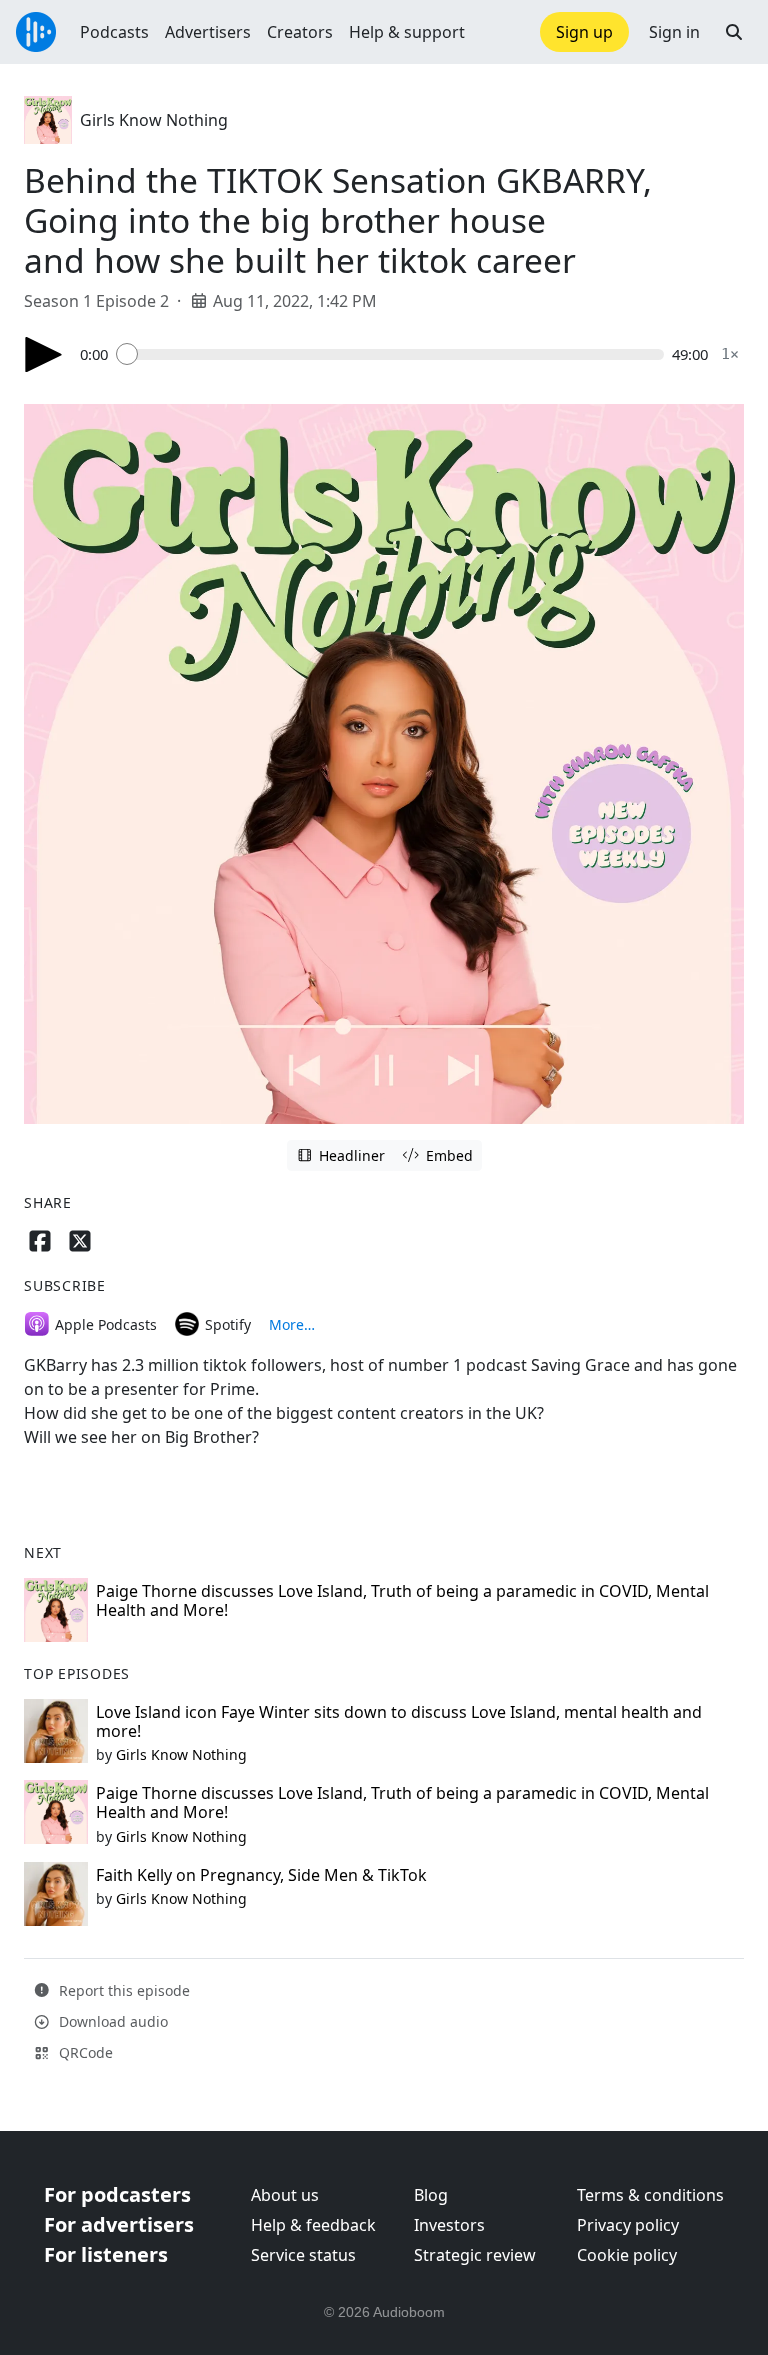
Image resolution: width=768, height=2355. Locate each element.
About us (285, 2195)
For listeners (106, 2254)
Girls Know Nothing (154, 120)
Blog (431, 2195)
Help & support (407, 32)
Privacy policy (628, 2225)
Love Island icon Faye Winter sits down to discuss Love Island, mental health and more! (399, 1721)
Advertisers (208, 32)
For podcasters (117, 2194)
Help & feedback (313, 2225)
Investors (449, 2225)
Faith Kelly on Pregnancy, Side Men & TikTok (261, 1875)
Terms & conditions (650, 2195)
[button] (734, 32)
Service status (303, 2255)
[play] (44, 354)
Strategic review (475, 2255)
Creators (300, 32)
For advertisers (119, 2224)
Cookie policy (627, 2255)
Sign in (674, 32)
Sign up (584, 32)
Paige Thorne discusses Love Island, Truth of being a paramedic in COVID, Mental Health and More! (402, 1600)
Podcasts (114, 32)
